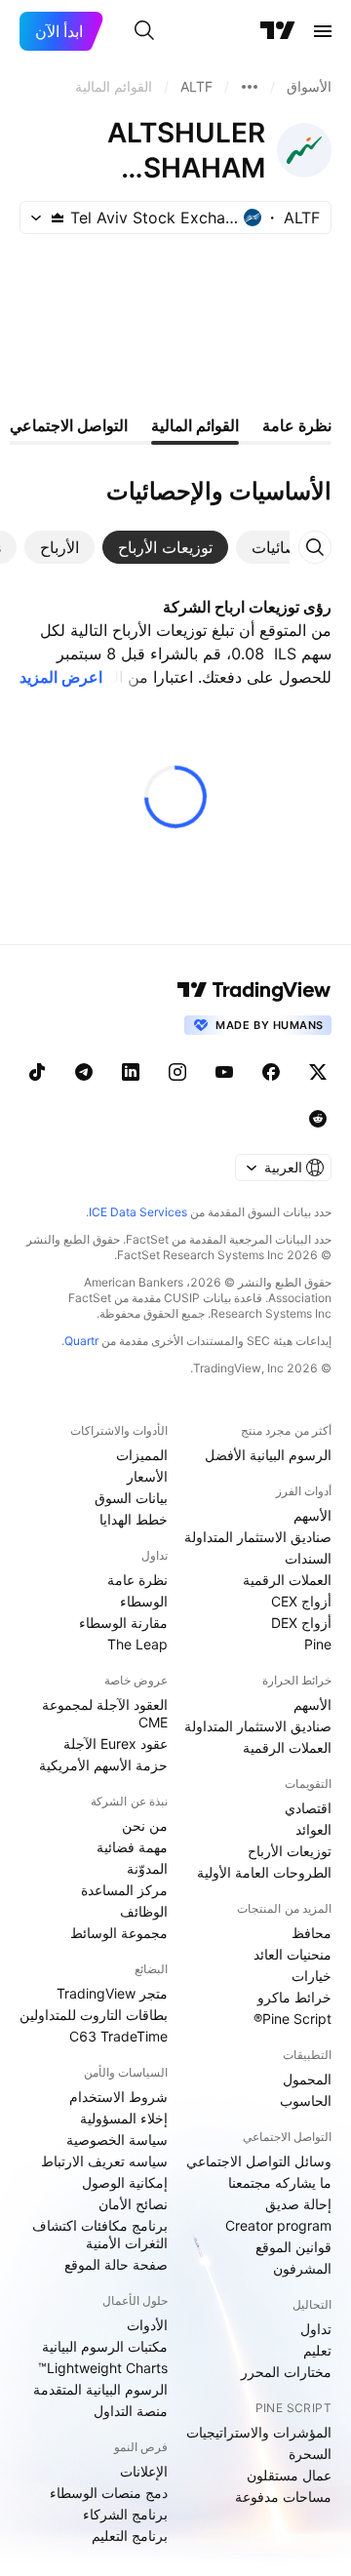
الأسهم (312, 1515)
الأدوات (147, 2325)
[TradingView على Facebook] (271, 1072)
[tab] (282, 547)
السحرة (310, 2454)
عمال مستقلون (289, 2475)
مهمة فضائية (132, 1847)
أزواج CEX (301, 1601)
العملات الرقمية (287, 1580)
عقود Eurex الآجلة (116, 1744)
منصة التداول (131, 2411)
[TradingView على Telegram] (84, 1072)
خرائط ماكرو (294, 1997)
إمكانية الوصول (125, 2182)
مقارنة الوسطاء (123, 1623)
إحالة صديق (298, 2204)
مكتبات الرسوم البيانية (105, 2346)
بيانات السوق (131, 1498)
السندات (308, 1558)
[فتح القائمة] (323, 31)
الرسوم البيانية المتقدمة (100, 2389)
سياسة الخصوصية (117, 2140)
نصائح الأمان (133, 2204)
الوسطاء (144, 1601)
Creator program (278, 2225)
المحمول (307, 2079)
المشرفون (302, 2268)
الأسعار (147, 1476)
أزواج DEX (301, 1623)
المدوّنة (147, 1868)
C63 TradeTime (118, 2036)
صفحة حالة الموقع (116, 2264)
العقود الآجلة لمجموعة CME (105, 1713)
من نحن (145, 1825)
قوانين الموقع (293, 2247)
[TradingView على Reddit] (318, 1119)
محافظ (312, 1933)
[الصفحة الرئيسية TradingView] (278, 31)
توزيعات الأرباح (290, 1851)
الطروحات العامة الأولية (264, 1872)
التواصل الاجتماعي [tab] (69, 425)
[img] (58, 218)
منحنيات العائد (292, 1954)
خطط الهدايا (134, 1519)
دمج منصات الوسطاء (109, 2493)
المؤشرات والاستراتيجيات (259, 2432)
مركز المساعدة (124, 1890)
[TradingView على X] (318, 1072)
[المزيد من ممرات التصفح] (250, 87)
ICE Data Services (138, 1212)
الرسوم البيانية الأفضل (268, 1455)
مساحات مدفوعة (283, 2497)
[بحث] (144, 31)
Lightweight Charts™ (103, 2368)
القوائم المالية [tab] (195, 425)
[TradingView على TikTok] (37, 1072)
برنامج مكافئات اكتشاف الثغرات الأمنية (100, 2234)
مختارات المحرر (286, 2372)
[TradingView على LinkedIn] (131, 1072)
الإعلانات (144, 2471)
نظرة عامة (137, 1580)
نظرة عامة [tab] (297, 425)
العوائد (313, 1829)
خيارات (312, 1976)
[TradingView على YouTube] (224, 1072)
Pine (318, 1644)
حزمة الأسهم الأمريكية (103, 1765)
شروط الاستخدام (118, 2097)
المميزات (142, 1455)
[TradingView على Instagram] (177, 1072)
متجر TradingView (112, 1993)
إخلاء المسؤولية (124, 2118)
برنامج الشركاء (125, 2514)
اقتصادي (308, 1808)
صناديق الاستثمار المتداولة (258, 1537)
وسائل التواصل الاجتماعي (259, 2161)
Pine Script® (292, 2019)
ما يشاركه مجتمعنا (280, 2182)
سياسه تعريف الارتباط (104, 2161)
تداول (316, 2329)
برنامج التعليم (130, 2536)
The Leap (137, 1644)
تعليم (317, 2350)
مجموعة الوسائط (119, 1933)
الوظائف (144, 1911)
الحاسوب (306, 2100)
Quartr (81, 1341)
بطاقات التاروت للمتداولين (94, 2015)
